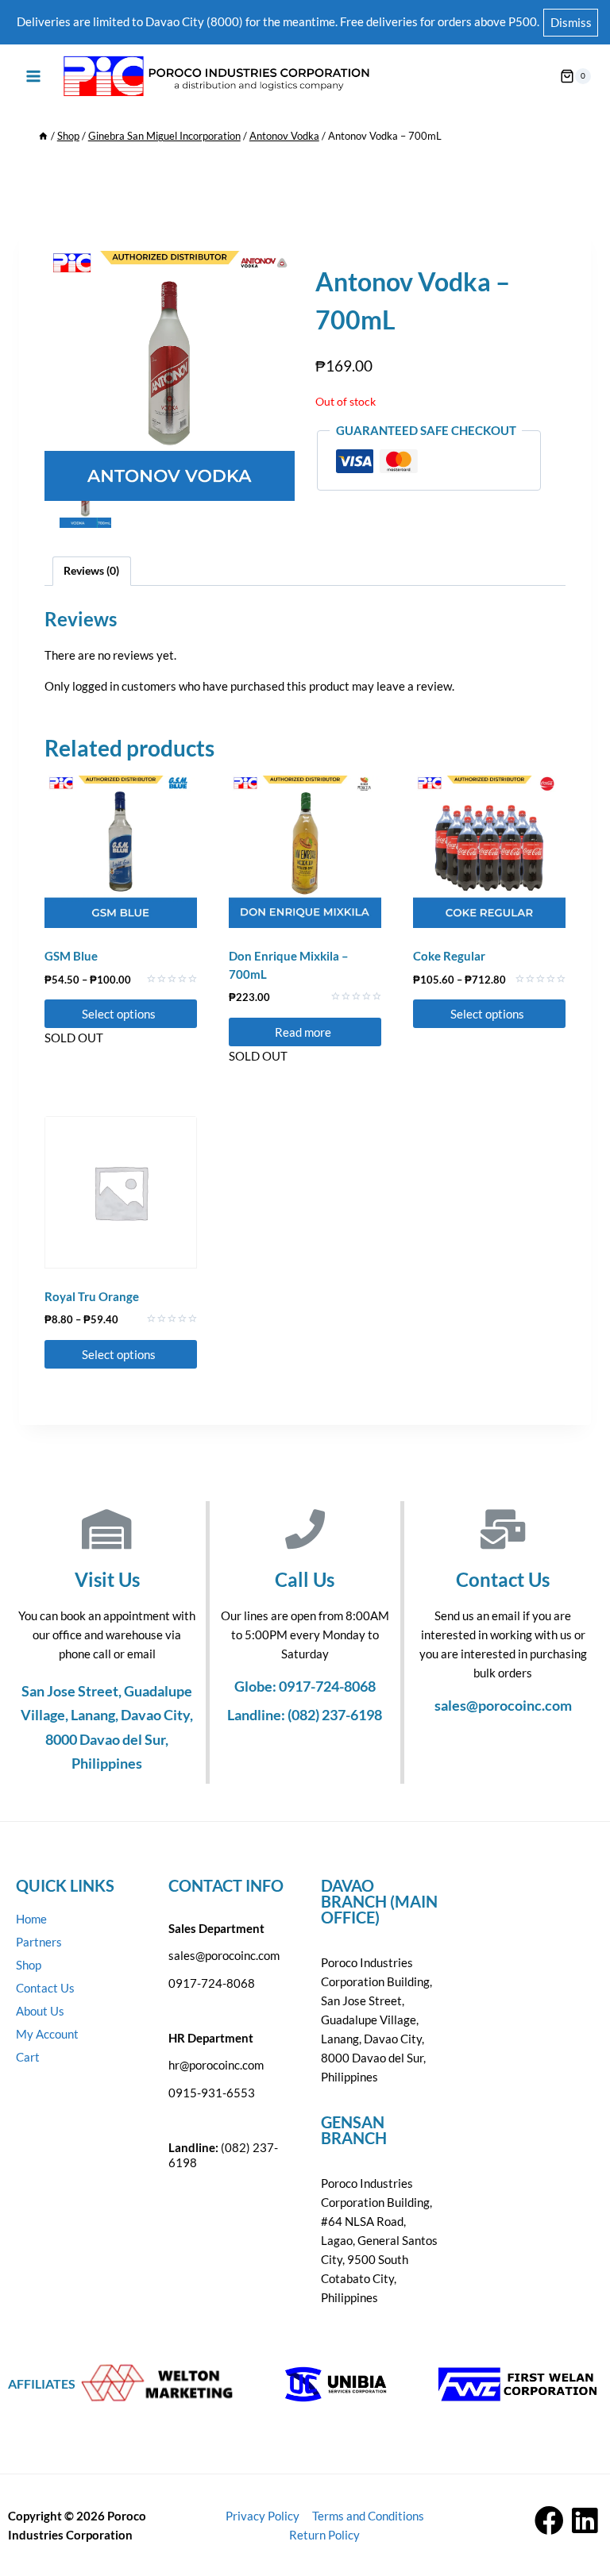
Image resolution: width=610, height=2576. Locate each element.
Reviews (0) (91, 571)
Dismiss (571, 22)
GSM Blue (71, 956)
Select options (120, 1014)
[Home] (43, 136)
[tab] (92, 571)
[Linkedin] (585, 2521)
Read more (304, 1032)
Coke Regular (449, 956)
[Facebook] (549, 2521)
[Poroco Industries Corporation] (215, 76)
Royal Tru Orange (92, 1296)
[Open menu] (34, 76)
